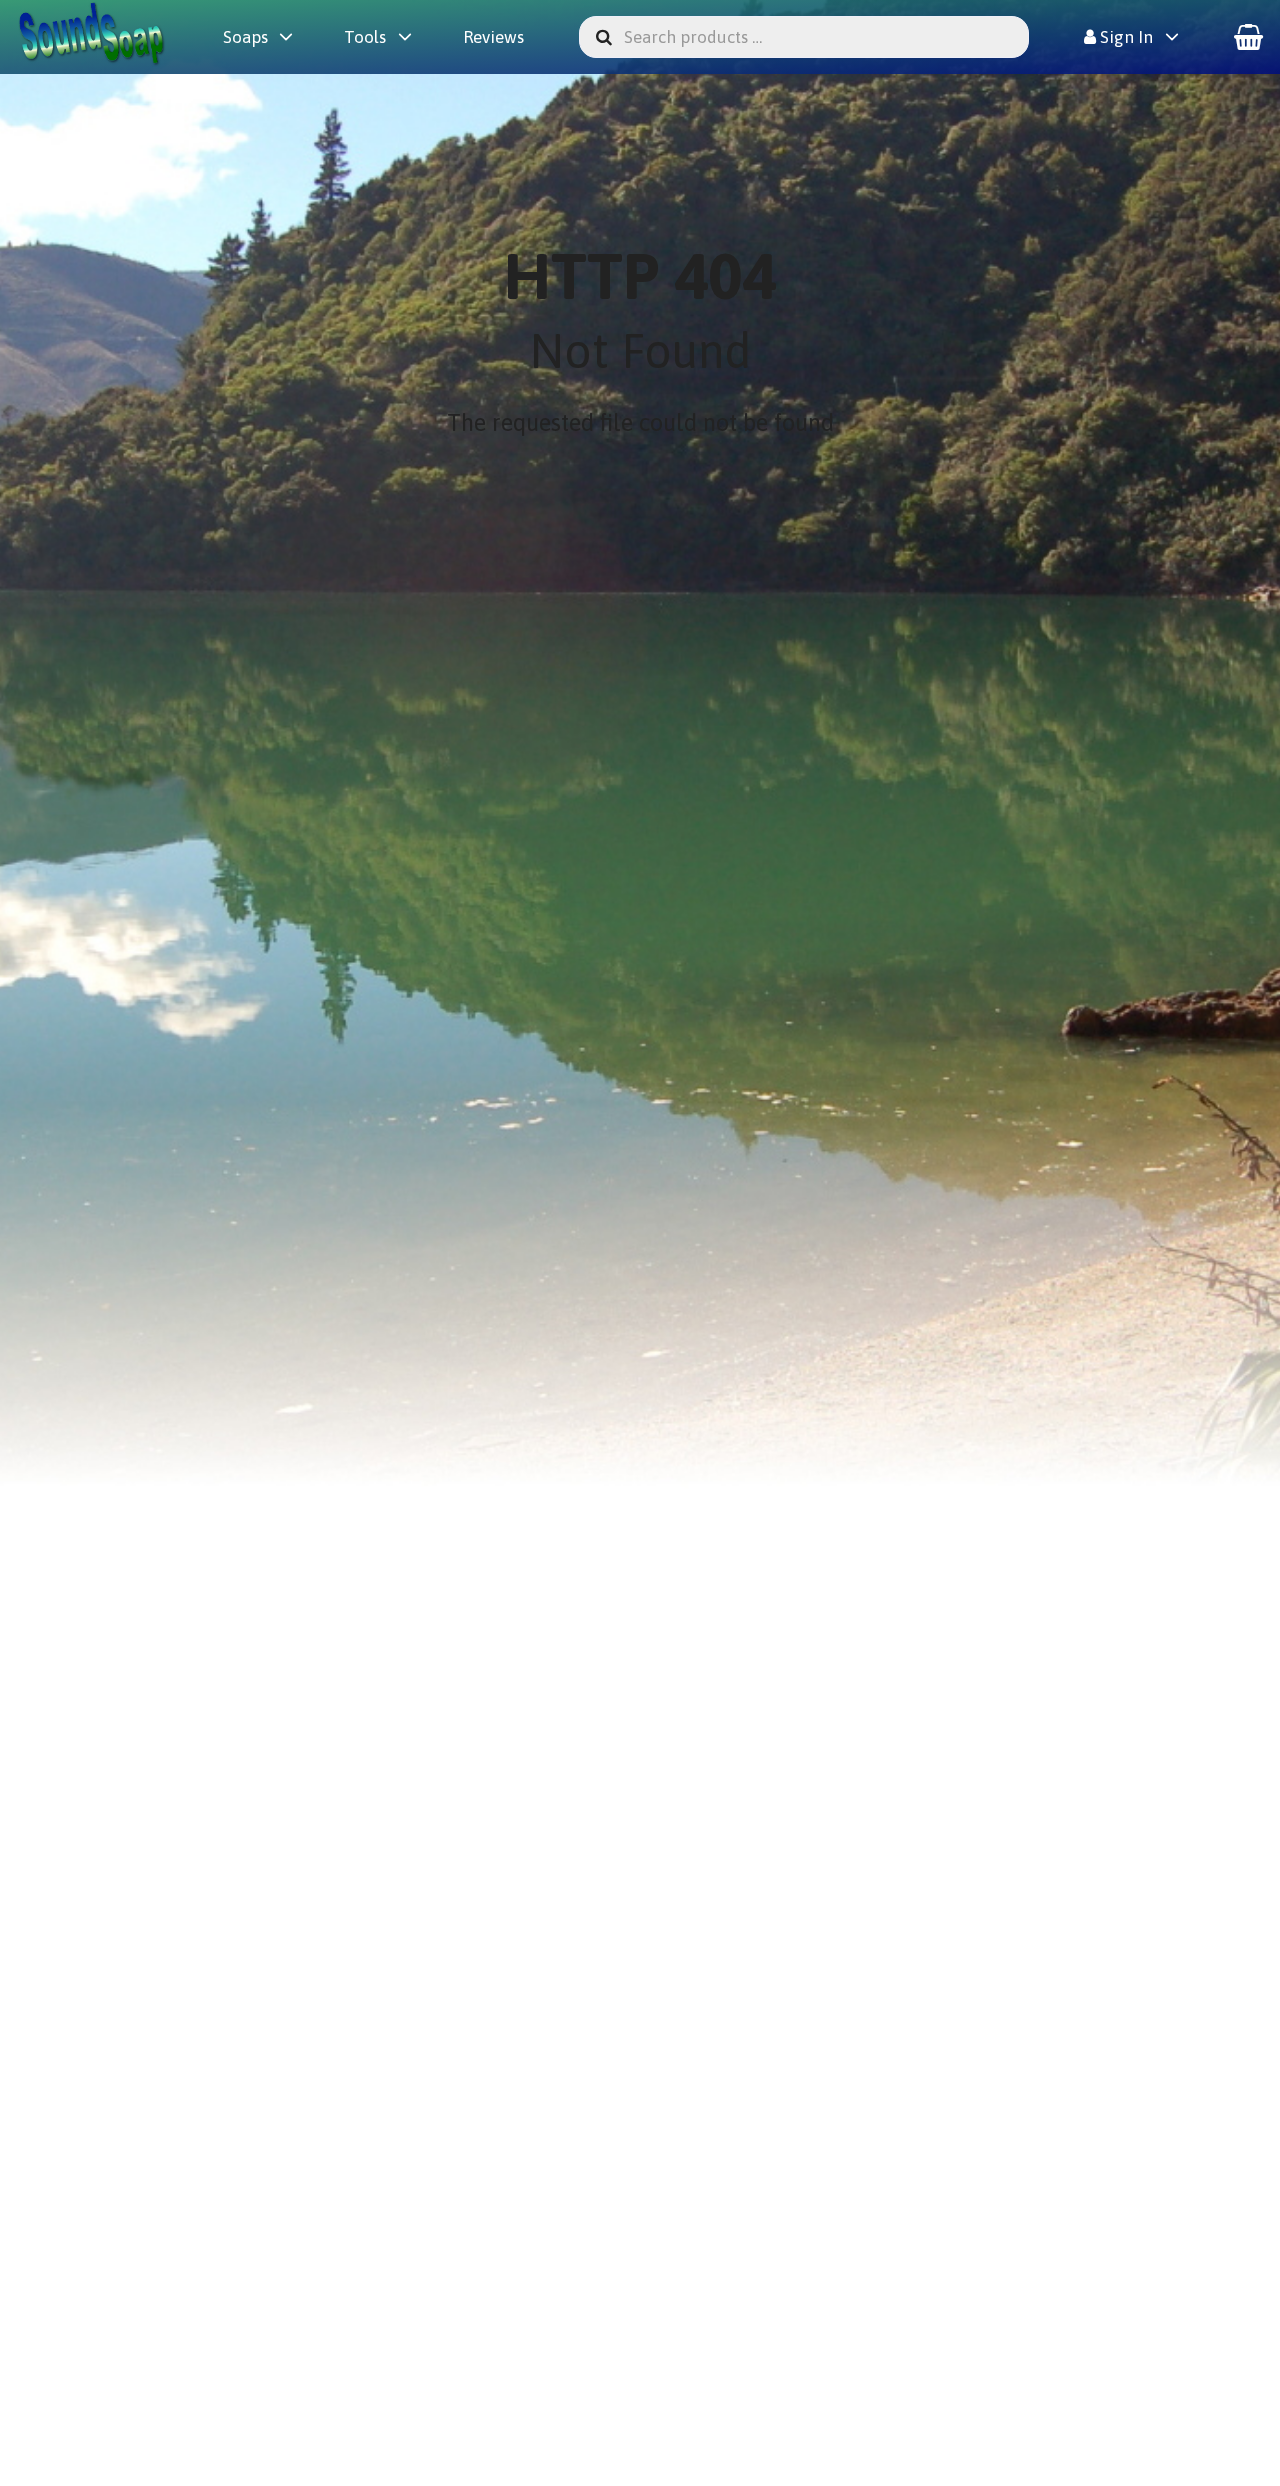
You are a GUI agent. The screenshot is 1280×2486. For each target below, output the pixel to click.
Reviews (493, 37)
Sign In (1124, 37)
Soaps (245, 37)
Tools (365, 37)
